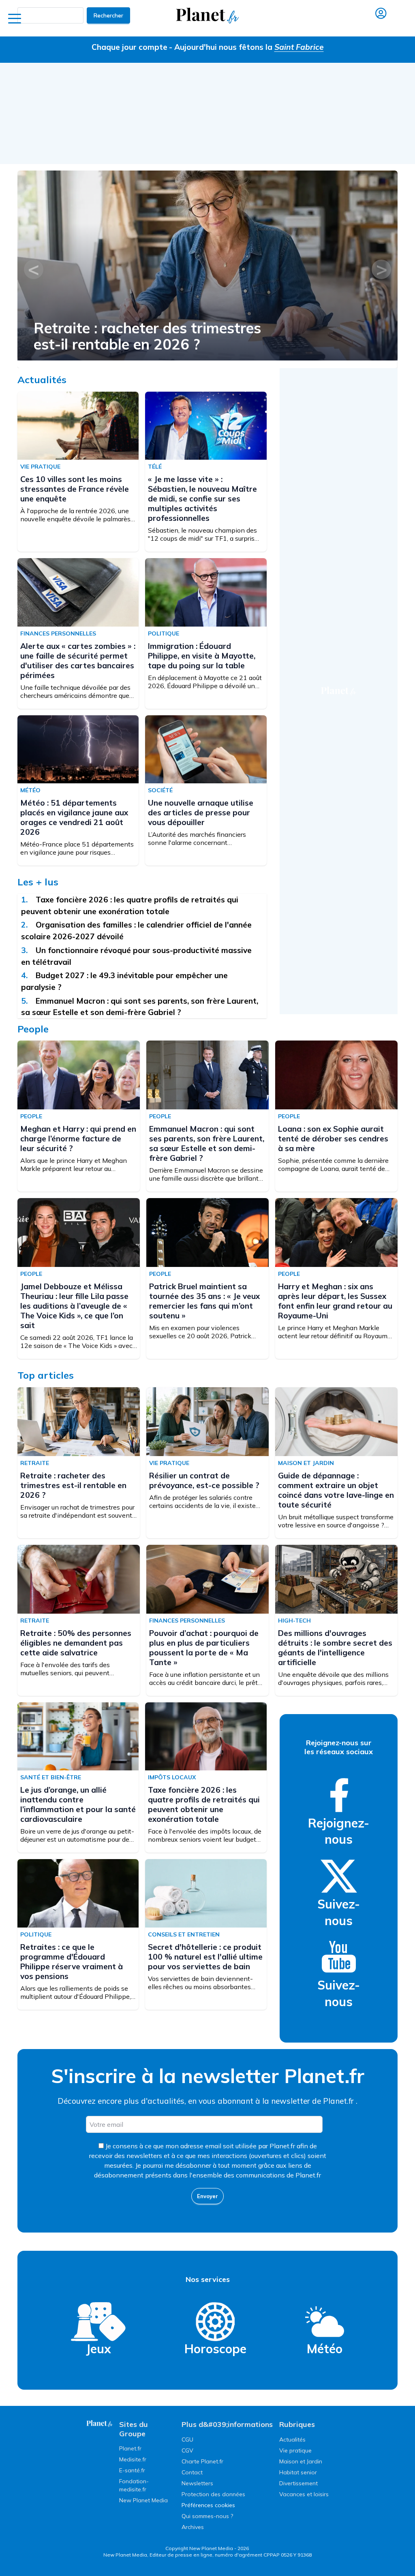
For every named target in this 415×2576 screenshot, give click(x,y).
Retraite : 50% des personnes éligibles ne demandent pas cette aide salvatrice (76, 1643)
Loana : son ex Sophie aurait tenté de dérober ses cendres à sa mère (333, 1139)
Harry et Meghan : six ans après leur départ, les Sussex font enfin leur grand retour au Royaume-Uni (335, 1301)
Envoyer (207, 2196)
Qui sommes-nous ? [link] (207, 2516)
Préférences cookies (208, 2505)
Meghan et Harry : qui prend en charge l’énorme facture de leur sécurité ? (78, 1139)
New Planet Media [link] (143, 2500)
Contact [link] (192, 2472)
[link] (339, 1795)
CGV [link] (187, 2450)
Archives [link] (193, 2527)
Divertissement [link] (298, 2483)
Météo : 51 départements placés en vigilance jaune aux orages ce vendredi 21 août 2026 (74, 817)
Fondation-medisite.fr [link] (134, 2485)
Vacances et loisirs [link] (304, 2494)
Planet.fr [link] (130, 2448)
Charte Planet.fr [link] (202, 2461)
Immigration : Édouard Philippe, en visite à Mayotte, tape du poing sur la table (202, 656)
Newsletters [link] (197, 2483)
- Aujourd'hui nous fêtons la (246, 47)
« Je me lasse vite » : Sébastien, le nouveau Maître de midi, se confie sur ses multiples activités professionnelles (202, 499)
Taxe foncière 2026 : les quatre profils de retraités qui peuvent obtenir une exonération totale (204, 1804)
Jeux (98, 2349)
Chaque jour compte (129, 47)
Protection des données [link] (213, 2494)
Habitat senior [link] (298, 2472)
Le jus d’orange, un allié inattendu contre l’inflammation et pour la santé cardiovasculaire (78, 1804)
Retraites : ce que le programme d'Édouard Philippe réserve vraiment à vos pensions (72, 1962)
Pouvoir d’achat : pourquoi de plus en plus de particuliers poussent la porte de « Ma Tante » (204, 1648)
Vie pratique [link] (295, 2450)
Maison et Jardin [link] (301, 2461)
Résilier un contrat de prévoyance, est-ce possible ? (133, 336)
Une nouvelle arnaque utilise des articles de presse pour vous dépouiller (201, 812)
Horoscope (215, 2349)
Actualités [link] (292, 2440)
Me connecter (381, 25)
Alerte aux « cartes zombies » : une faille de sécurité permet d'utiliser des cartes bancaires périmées (78, 661)
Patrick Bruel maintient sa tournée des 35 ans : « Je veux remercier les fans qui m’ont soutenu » (204, 1301)
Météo (325, 2349)
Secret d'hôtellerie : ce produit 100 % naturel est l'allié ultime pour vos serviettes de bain (205, 1957)
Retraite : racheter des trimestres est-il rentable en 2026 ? (73, 1485)
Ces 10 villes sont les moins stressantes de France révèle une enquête (75, 489)
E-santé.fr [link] (132, 2470)
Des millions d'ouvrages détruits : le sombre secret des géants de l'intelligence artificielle (335, 1648)
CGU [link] (187, 2440)
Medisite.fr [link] (133, 2459)
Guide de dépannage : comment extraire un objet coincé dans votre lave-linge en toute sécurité (336, 1490)
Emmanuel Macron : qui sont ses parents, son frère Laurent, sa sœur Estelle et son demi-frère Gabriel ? (207, 1143)
